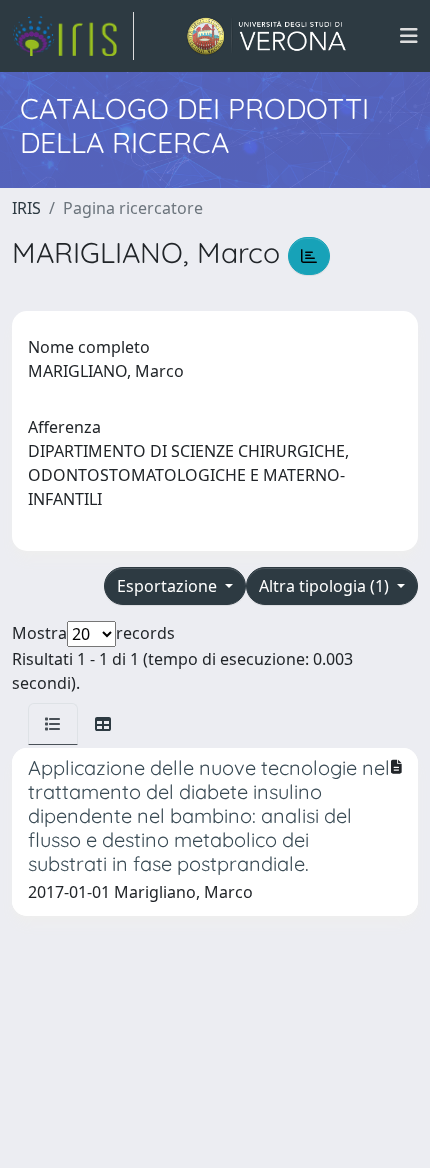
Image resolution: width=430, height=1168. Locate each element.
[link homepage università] (266, 36)
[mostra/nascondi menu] (409, 36)
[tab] (53, 724)
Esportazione (169, 586)
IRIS (26, 208)
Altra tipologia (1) (326, 586)
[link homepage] (73, 36)
